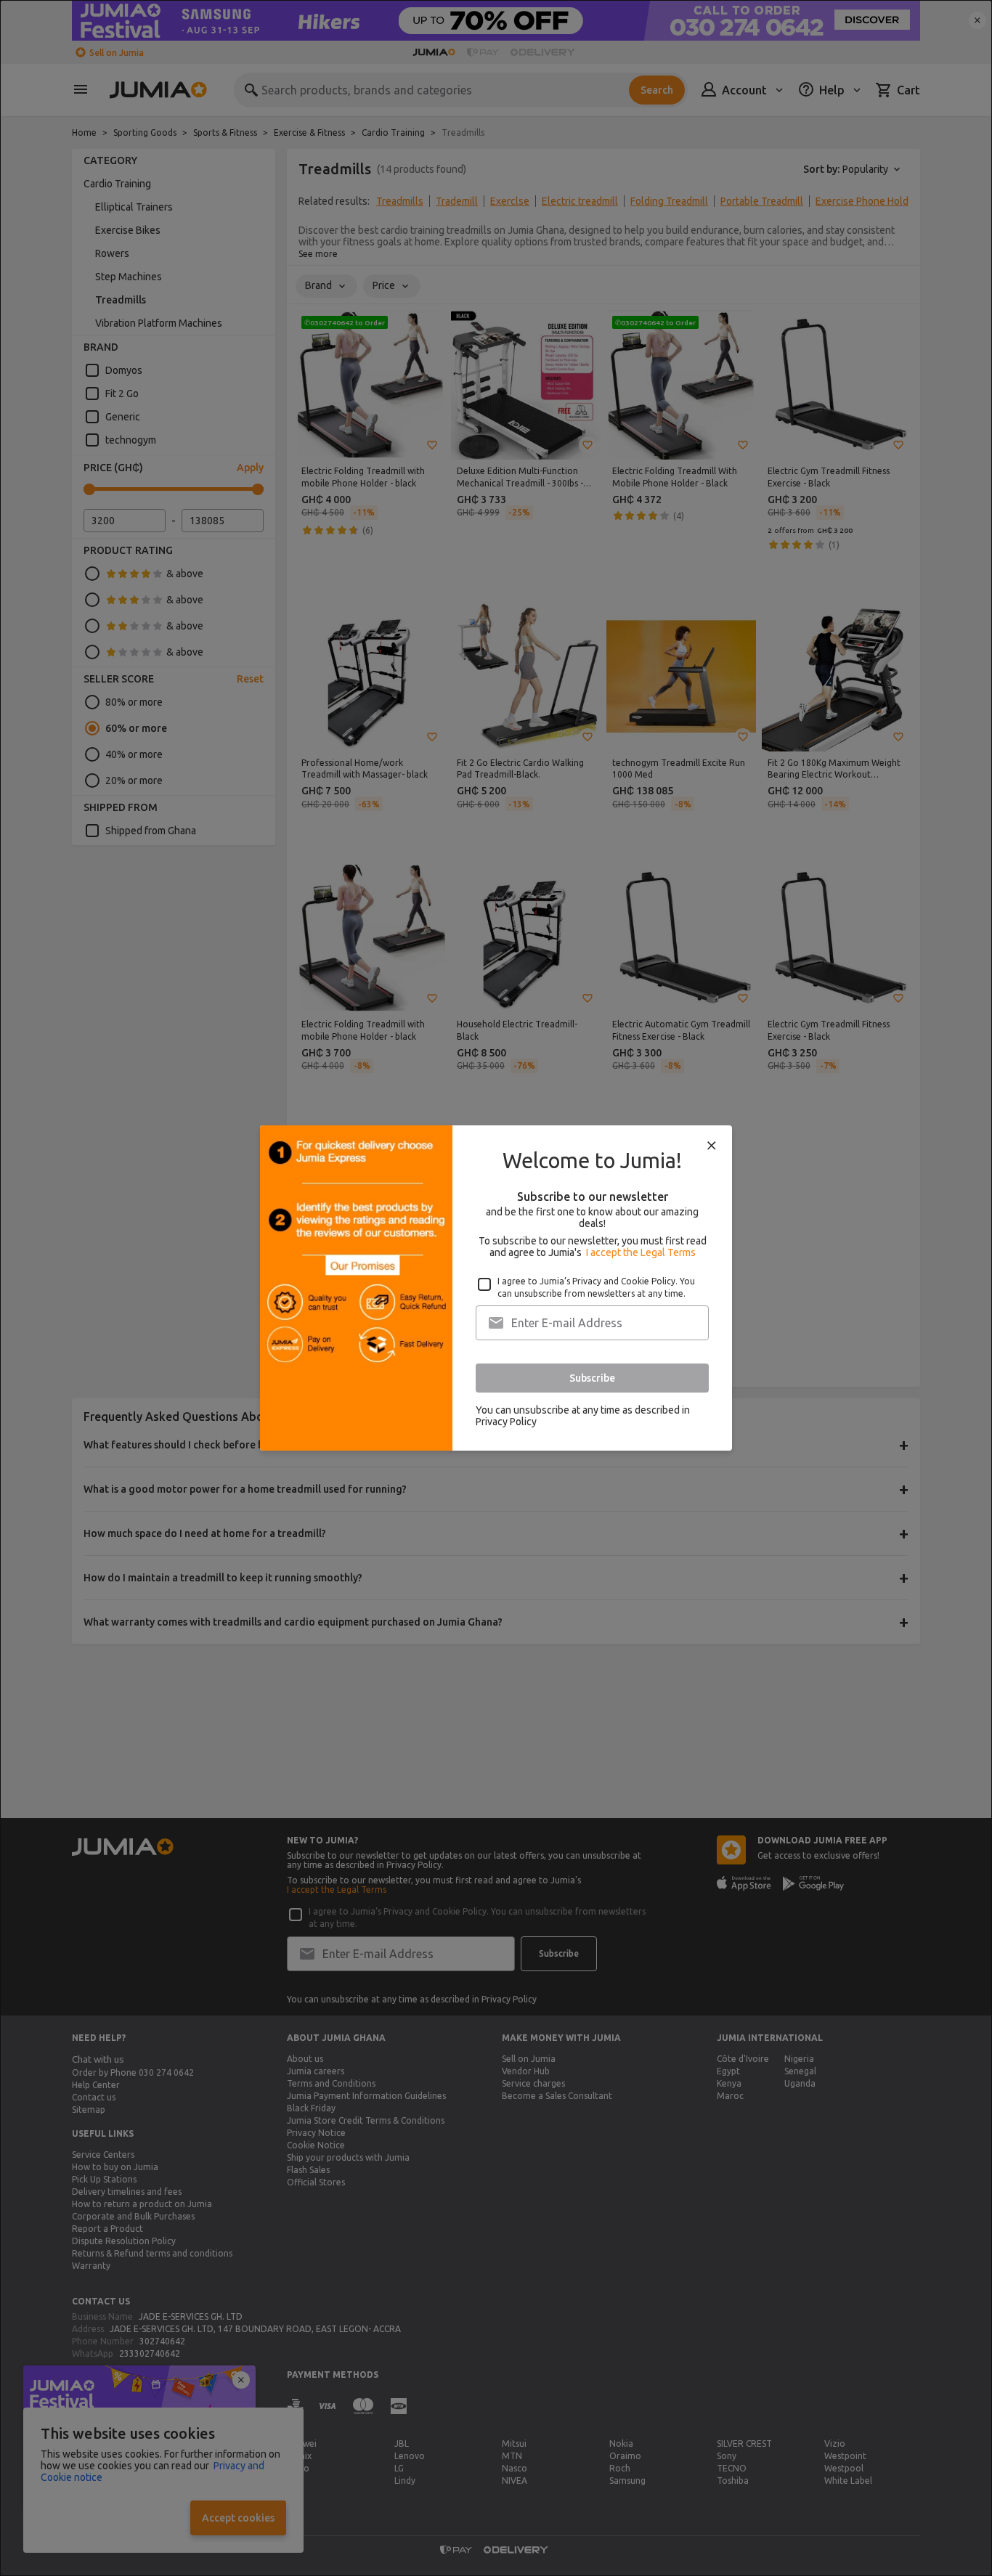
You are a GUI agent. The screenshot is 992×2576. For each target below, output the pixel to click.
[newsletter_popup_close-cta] (712, 1146)
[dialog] (496, 1288)
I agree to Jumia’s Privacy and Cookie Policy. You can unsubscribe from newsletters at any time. (596, 1287)
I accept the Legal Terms (641, 1252)
